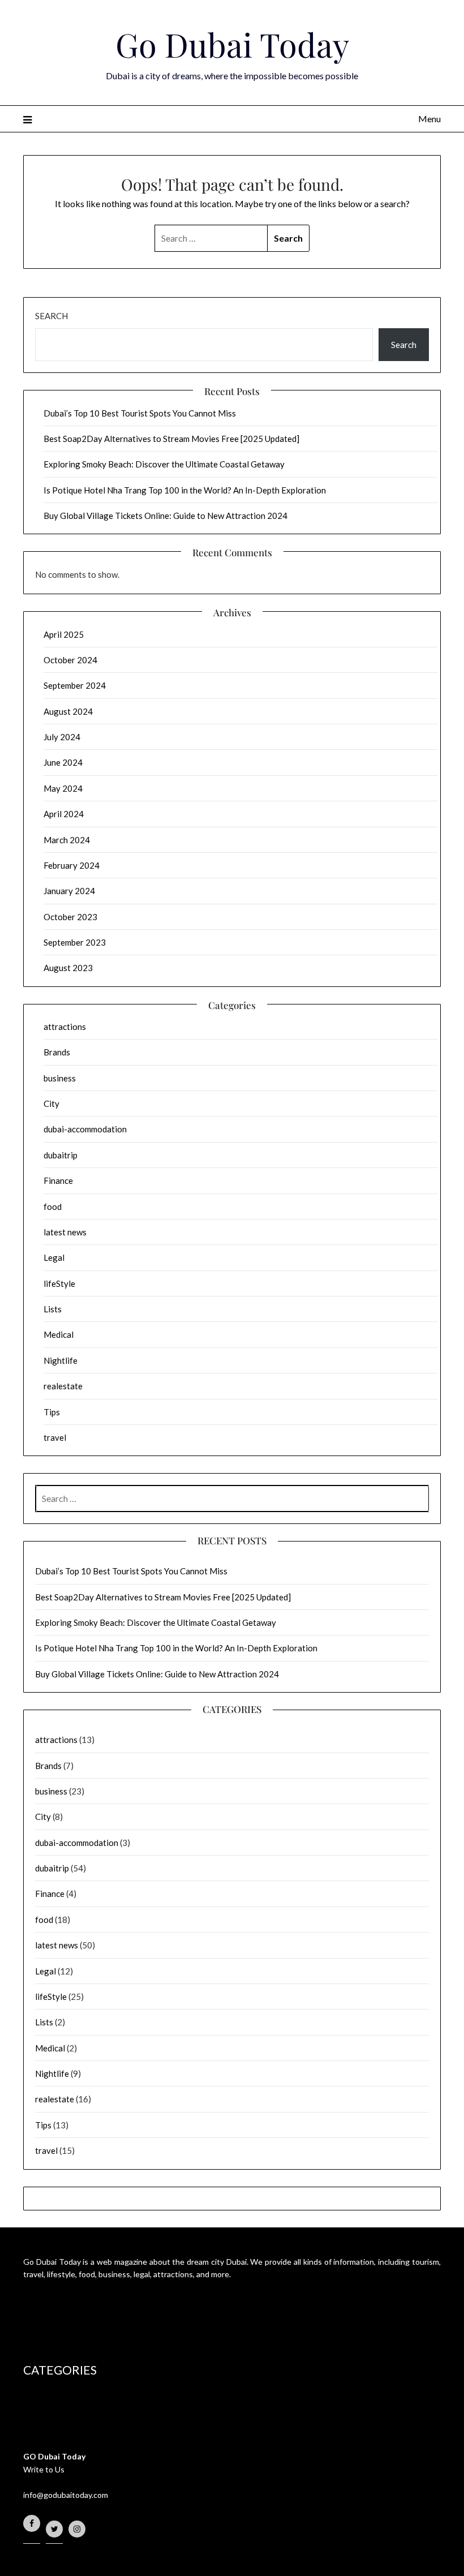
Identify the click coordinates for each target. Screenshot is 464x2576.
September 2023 (75, 942)
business (60, 1078)
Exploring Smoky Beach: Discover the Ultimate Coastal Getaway (164, 464)
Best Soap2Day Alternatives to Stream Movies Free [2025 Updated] (171, 439)
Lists (53, 1309)
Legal (54, 1257)
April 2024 (64, 814)
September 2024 (75, 685)
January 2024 (69, 891)
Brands (57, 1052)
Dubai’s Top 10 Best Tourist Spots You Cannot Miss (140, 413)
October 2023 (70, 917)
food (53, 1207)
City (51, 1104)
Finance (58, 1180)
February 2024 (72, 865)
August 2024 (68, 711)
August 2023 (68, 968)
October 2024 (70, 660)
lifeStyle (59, 1283)
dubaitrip (61, 1155)
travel (55, 1437)
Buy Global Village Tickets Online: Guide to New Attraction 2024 (166, 516)
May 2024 (63, 788)
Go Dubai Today (232, 44)
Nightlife (61, 1360)
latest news (65, 1232)
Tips (52, 1412)
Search (51, 316)
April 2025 (64, 634)
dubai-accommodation (85, 1129)
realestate (63, 1386)
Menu (429, 119)
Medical (59, 1334)
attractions (65, 1027)
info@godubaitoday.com (66, 2495)
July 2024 (62, 737)
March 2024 (67, 840)
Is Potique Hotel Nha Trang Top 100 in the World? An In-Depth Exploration (185, 490)
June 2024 (63, 762)
